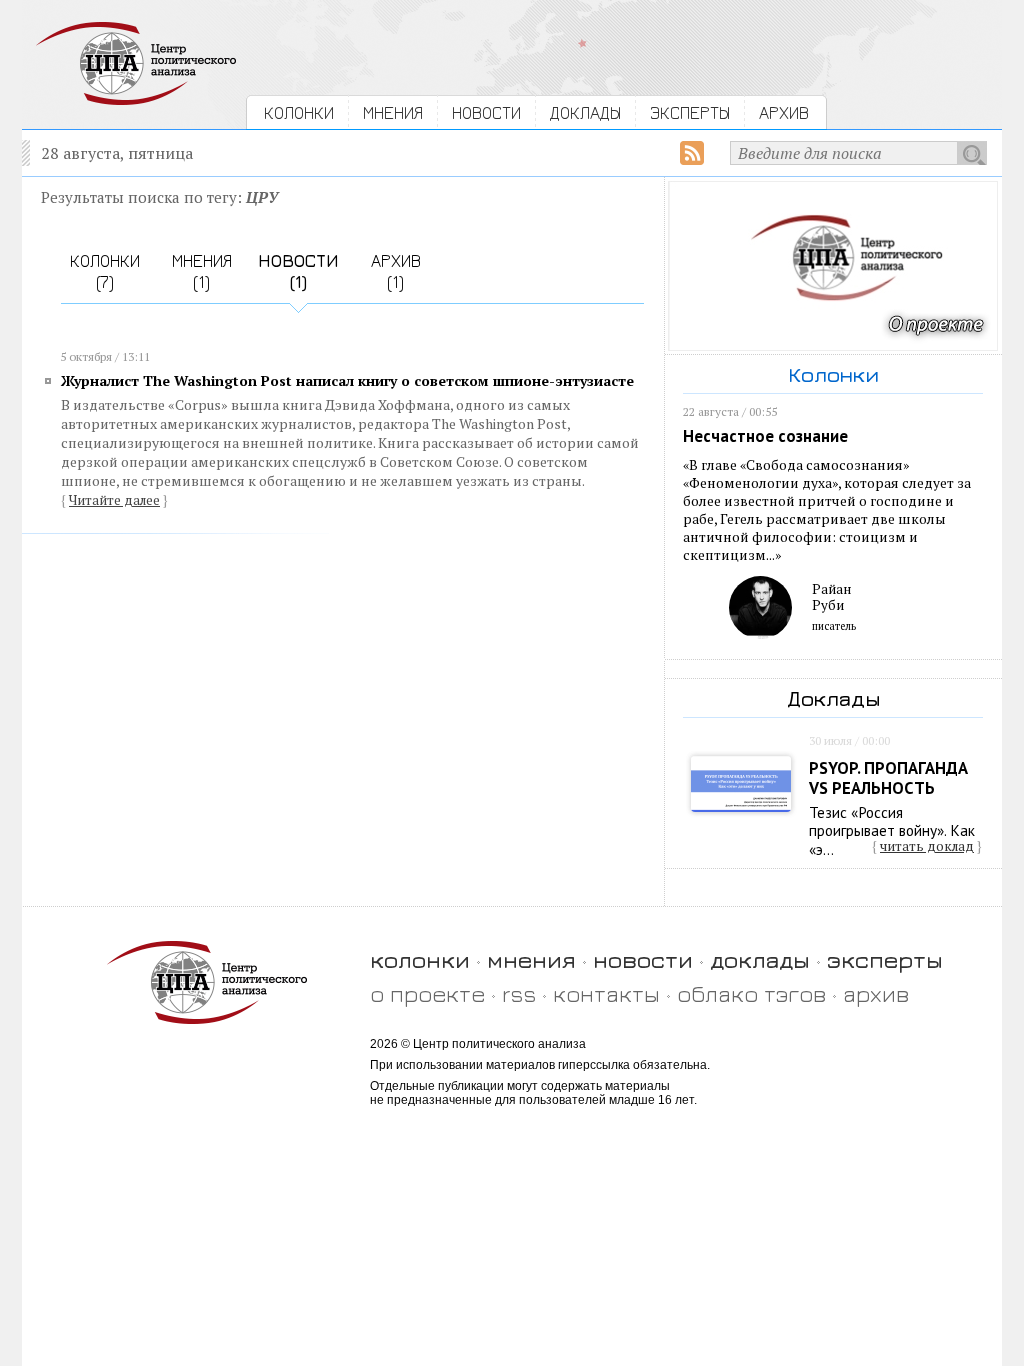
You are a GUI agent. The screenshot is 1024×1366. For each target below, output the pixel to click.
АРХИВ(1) (396, 271)
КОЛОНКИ (299, 112)
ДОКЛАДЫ (585, 112)
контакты (606, 993)
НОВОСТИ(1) (298, 271)
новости (643, 959)
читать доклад (927, 846)
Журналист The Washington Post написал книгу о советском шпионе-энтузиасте (347, 380)
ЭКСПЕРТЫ (690, 112)
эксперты (885, 959)
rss (519, 993)
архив (876, 993)
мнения (531, 959)
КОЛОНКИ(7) (105, 271)
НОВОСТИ (486, 112)
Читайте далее (114, 500)
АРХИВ (784, 112)
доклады (760, 959)
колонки (420, 959)
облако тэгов (751, 993)
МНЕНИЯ (393, 112)
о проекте (427, 993)
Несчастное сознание (765, 436)
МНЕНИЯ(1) (202, 271)
